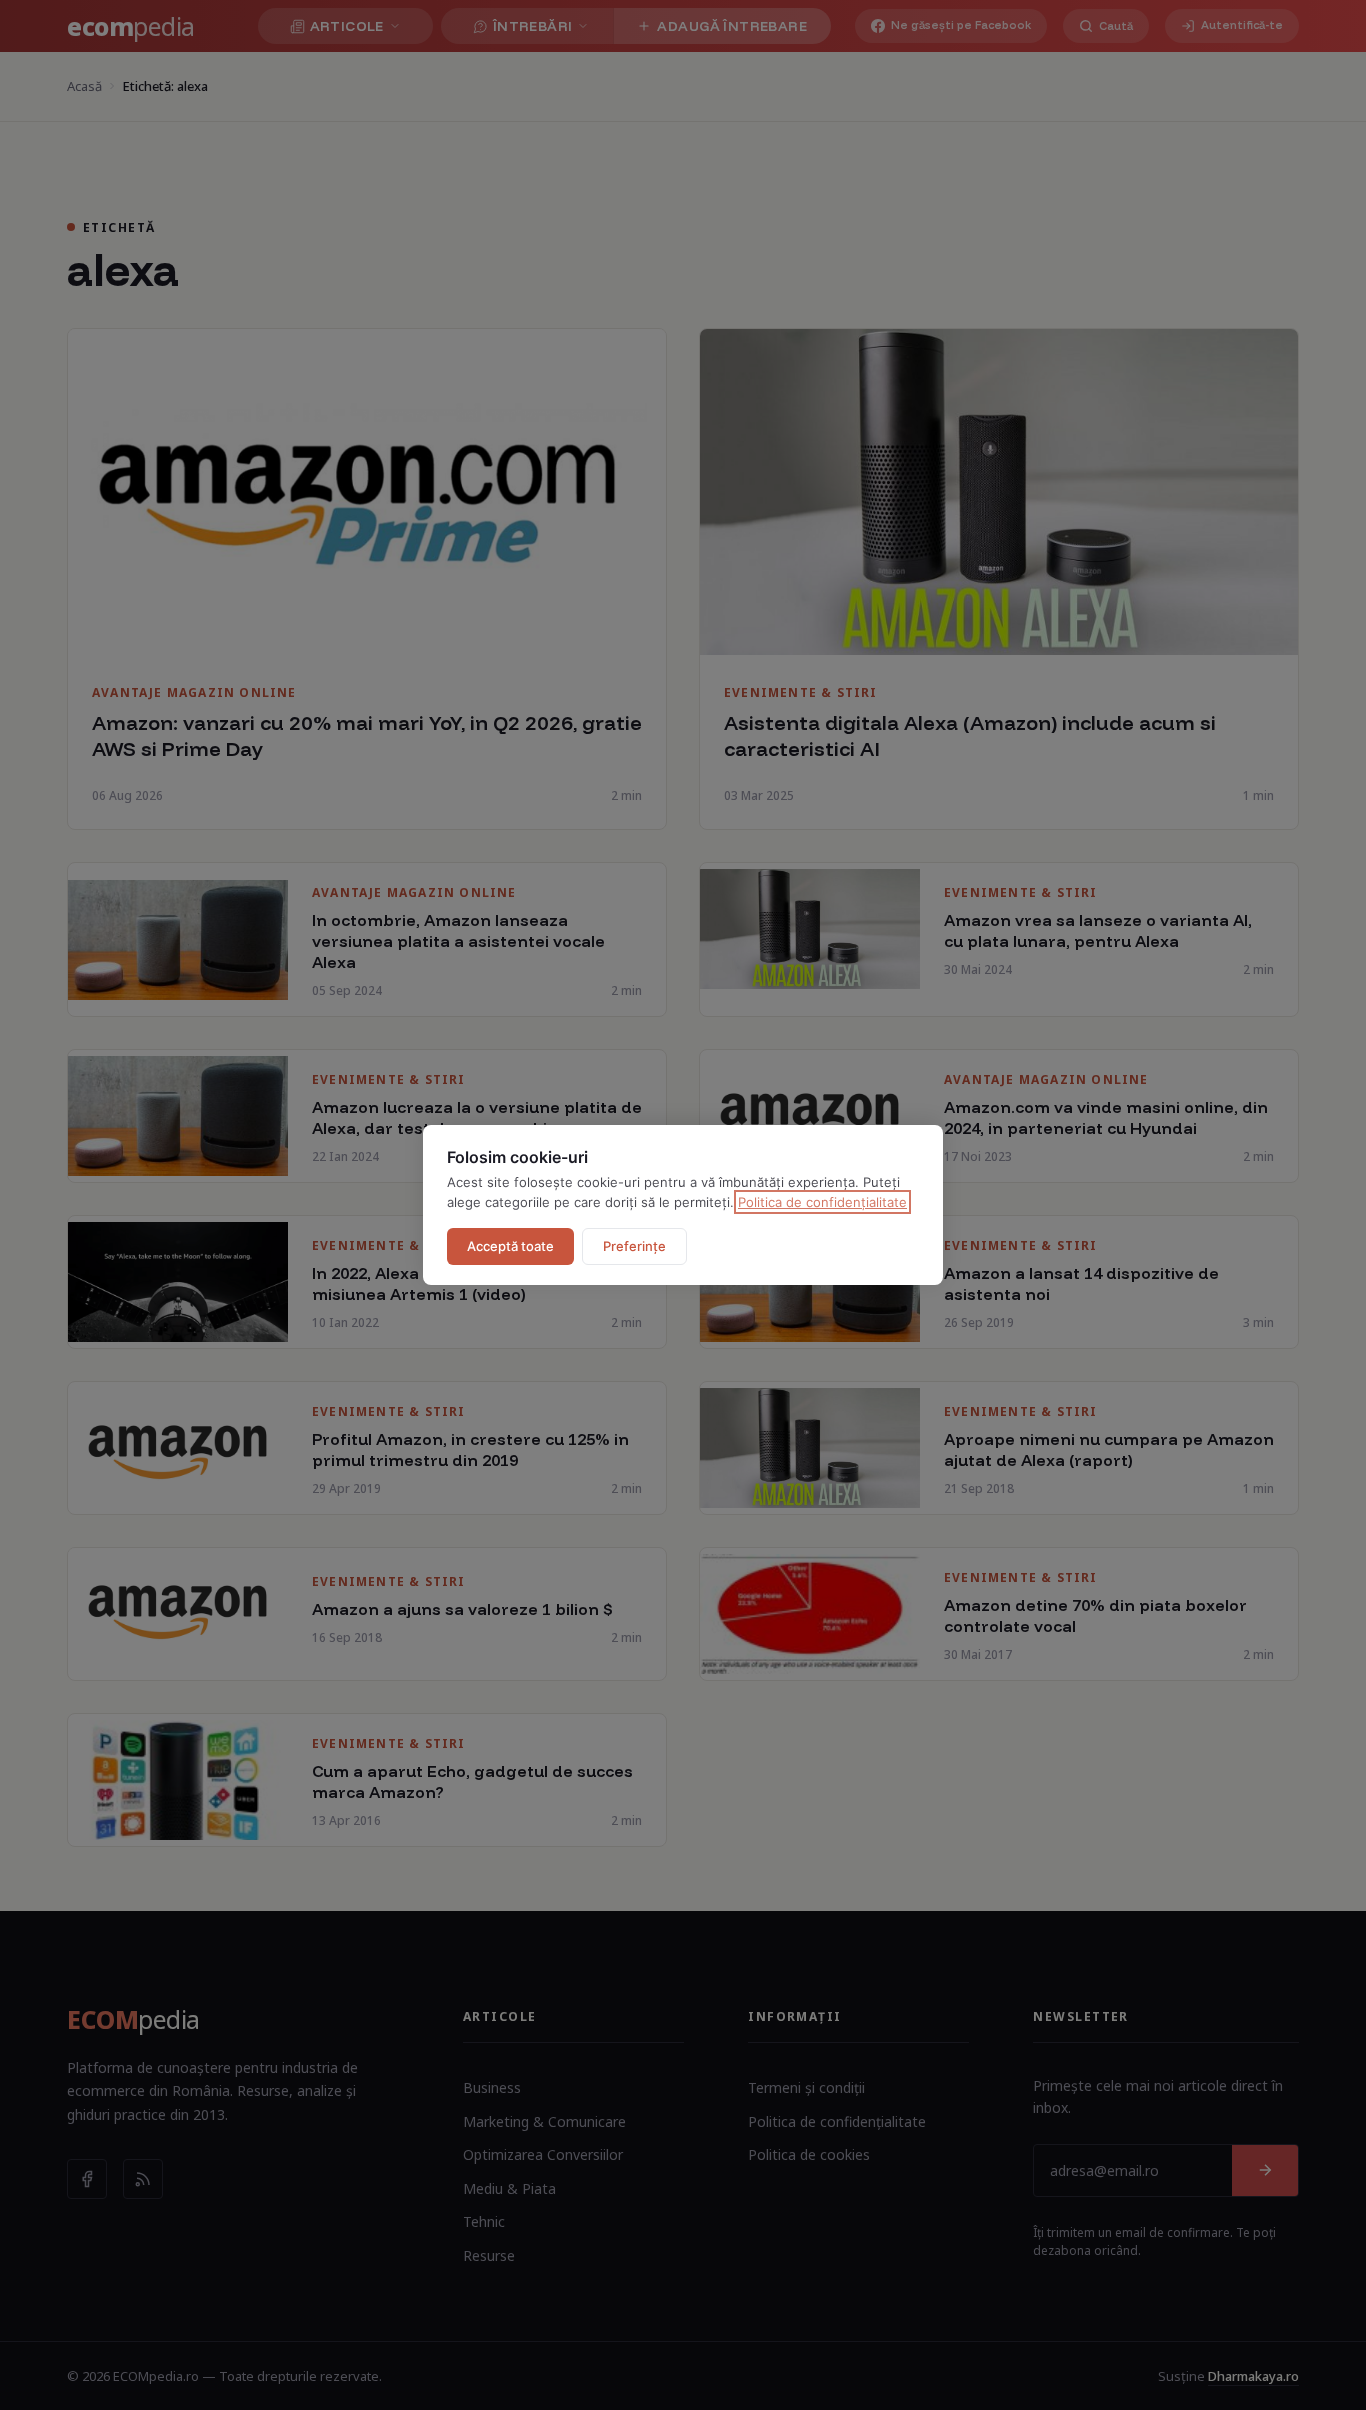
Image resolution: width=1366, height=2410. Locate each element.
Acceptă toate (510, 1246)
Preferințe (634, 1246)
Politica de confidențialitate (822, 1202)
